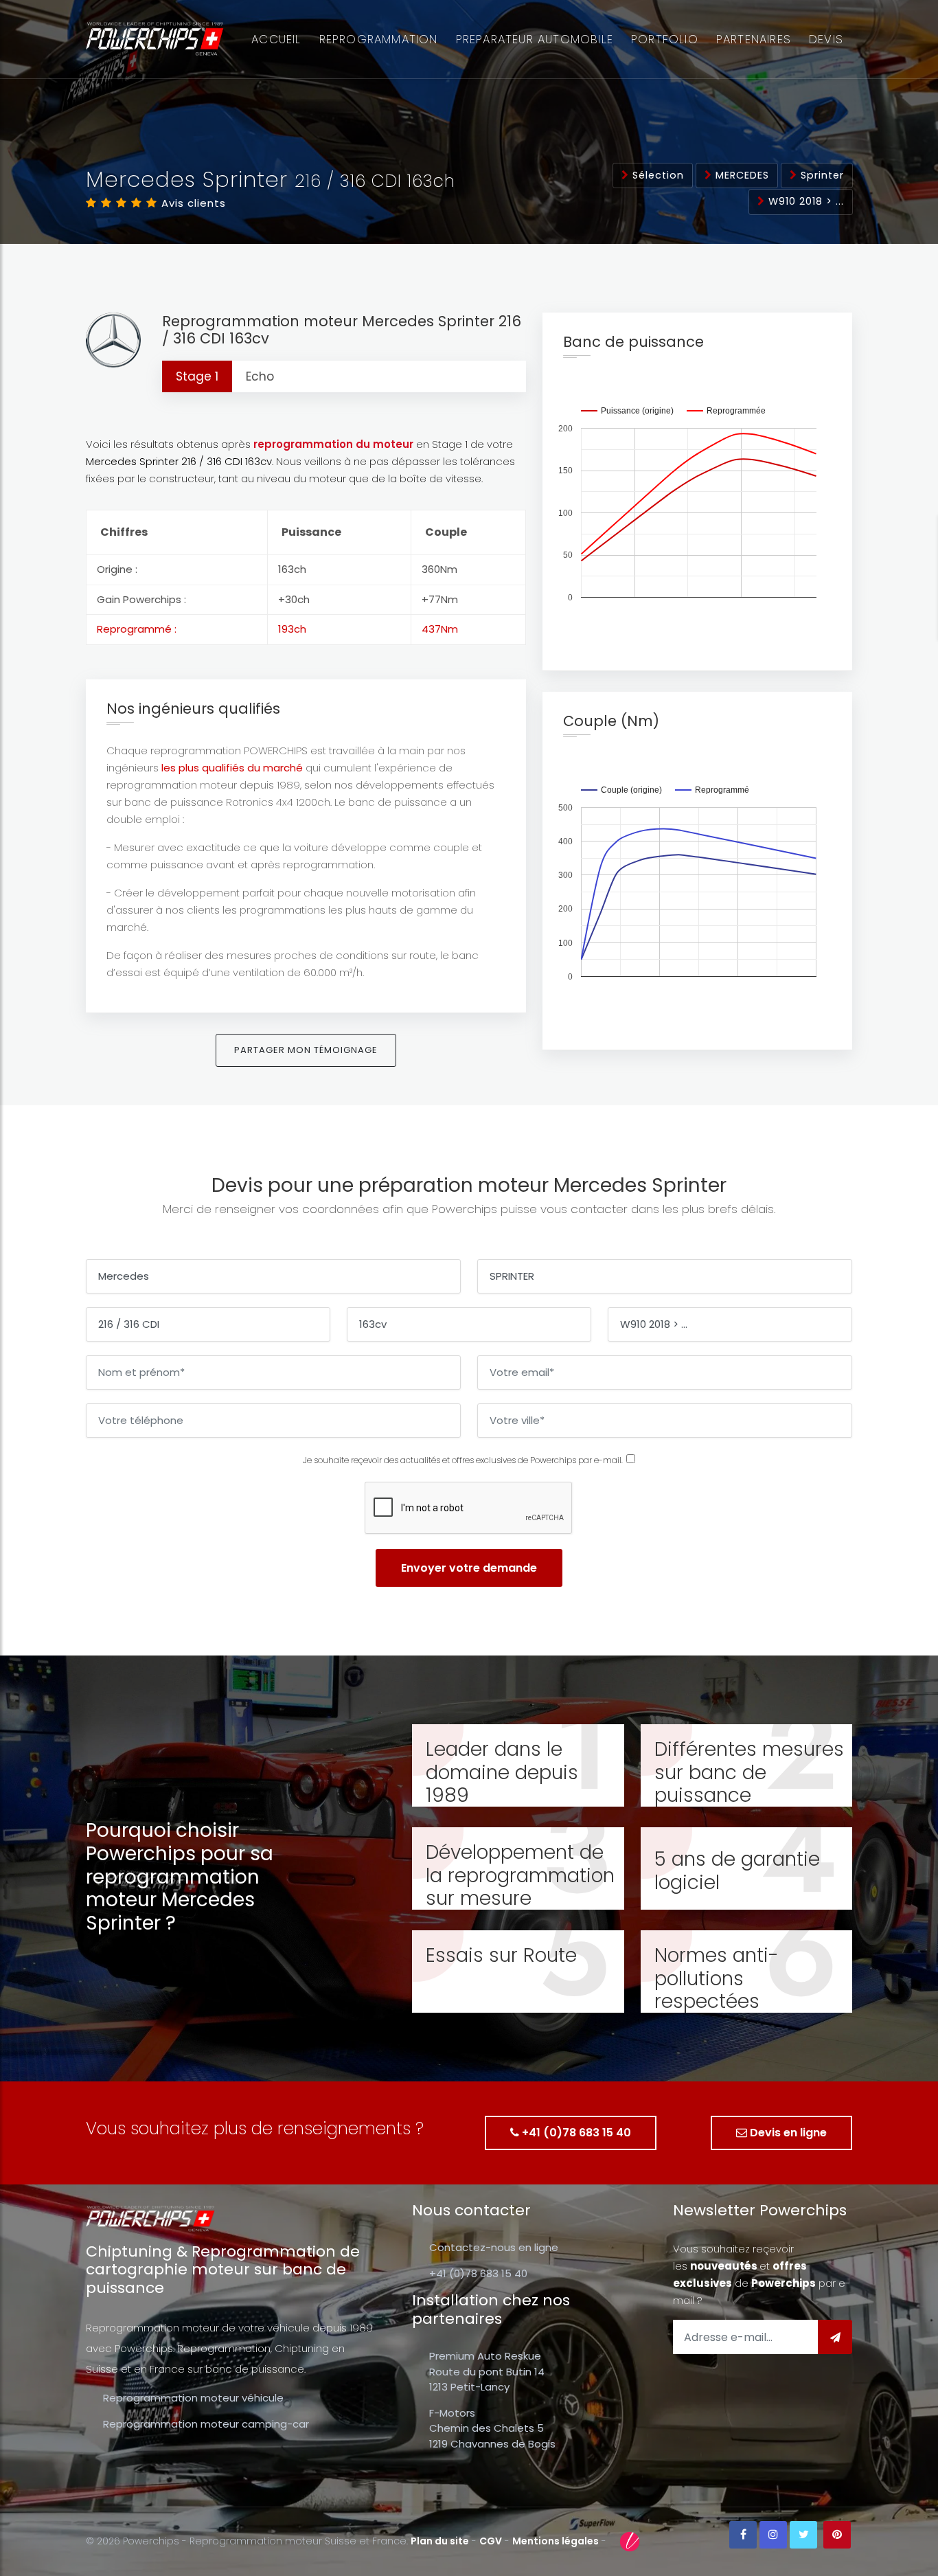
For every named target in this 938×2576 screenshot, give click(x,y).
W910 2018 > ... (804, 201)
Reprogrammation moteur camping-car (206, 2424)
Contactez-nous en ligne (494, 2247)
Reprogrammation (379, 39)
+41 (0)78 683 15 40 (575, 2133)
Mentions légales (556, 2541)
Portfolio (665, 39)
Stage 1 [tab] (197, 376)
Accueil (276, 39)
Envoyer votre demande (469, 1568)
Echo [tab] (260, 376)
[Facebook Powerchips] (743, 2535)
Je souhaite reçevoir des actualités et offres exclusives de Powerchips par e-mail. (463, 1460)
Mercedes (741, 175)
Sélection (656, 175)
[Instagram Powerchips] (773, 2535)
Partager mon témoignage (306, 1050)
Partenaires (754, 39)
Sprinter (821, 175)
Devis (826, 39)
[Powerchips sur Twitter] (803, 2535)
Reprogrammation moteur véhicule (193, 2398)
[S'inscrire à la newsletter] (835, 2337)
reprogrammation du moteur (333, 444)
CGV (491, 2541)
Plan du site (440, 2541)
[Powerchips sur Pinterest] (837, 2535)
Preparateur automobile (535, 39)
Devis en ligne (787, 2133)
